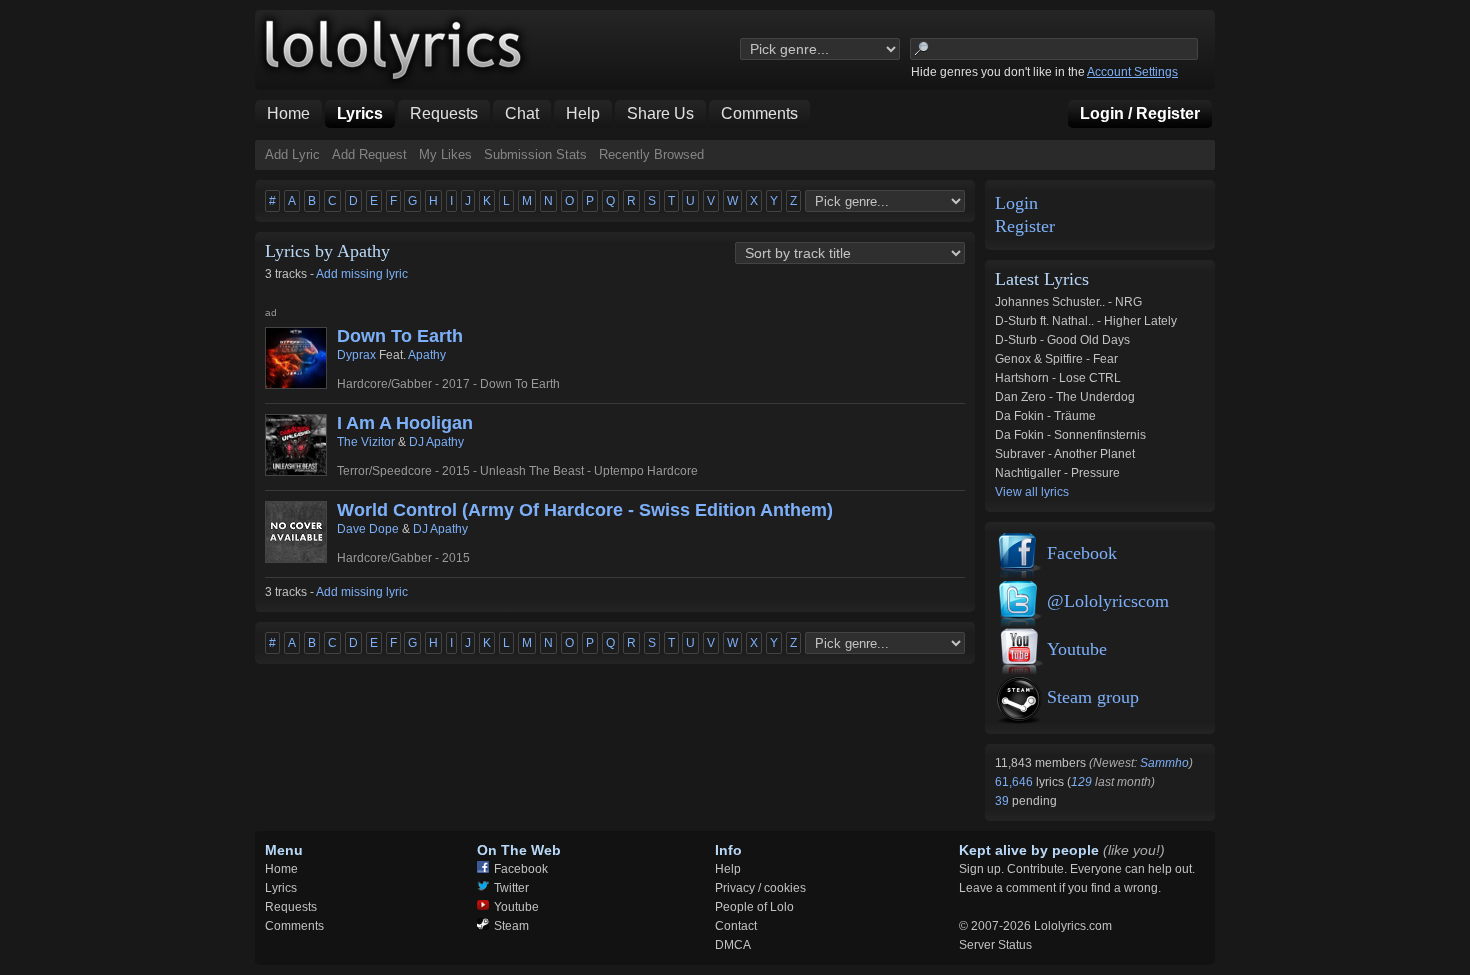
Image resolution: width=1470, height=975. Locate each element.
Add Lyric (292, 154)
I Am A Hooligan (405, 423)
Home (281, 869)
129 (1081, 782)
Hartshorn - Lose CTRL (1058, 378)
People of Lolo (754, 907)
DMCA (733, 945)
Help (728, 869)
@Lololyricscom (1108, 601)
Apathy (427, 355)
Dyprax (356, 355)
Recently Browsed (651, 154)
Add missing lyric (362, 274)
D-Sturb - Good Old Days (1062, 340)
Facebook (1082, 553)
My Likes (445, 154)
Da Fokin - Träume (1045, 416)
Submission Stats (535, 154)
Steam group (1093, 697)
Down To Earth (400, 336)
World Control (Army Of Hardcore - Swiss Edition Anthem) (585, 510)
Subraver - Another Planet (1065, 454)
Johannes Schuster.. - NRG (1068, 302)
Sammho (1164, 763)
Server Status (995, 945)
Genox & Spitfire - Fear (1056, 359)
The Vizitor (366, 442)
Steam (511, 926)
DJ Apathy (436, 442)
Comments (294, 926)
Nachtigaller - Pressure (1057, 473)
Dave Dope (368, 529)
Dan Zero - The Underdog (1065, 397)
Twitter (511, 888)
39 (1003, 801)
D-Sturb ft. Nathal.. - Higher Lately (1086, 321)
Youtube (1077, 649)
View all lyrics (1032, 492)
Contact (736, 926)
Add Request (369, 154)
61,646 (1015, 782)
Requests (291, 907)
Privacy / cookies (760, 888)
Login (1016, 203)
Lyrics (281, 888)
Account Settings (1132, 72)
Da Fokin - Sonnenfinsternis (1070, 435)
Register (1025, 226)
